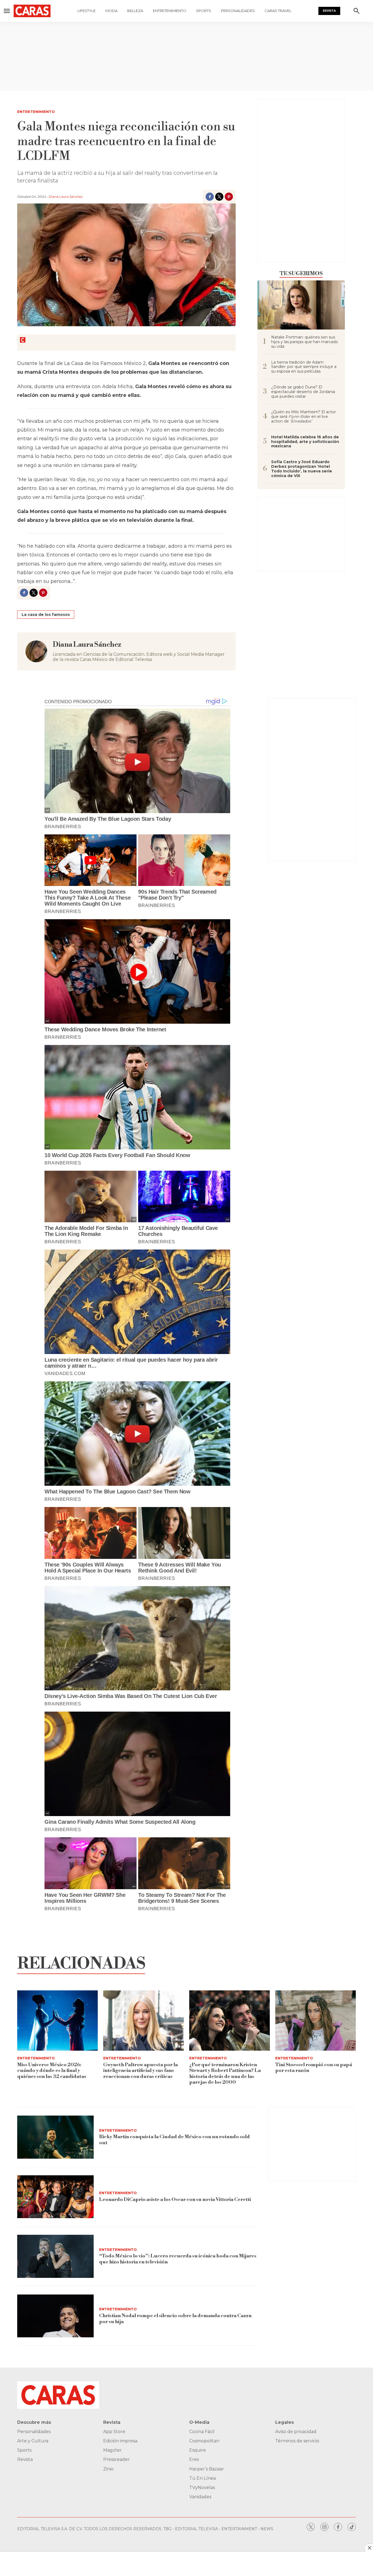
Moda (111, 11)
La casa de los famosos (46, 615)
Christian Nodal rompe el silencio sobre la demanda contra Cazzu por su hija (175, 2319)
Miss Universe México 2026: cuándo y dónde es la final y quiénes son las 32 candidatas (52, 2071)
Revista (329, 11)
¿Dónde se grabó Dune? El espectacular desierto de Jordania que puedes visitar (303, 392)
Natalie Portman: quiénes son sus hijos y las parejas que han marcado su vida (305, 342)
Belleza (135, 11)
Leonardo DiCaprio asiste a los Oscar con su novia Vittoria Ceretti (175, 2199)
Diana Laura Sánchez (66, 197)
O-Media (199, 2422)
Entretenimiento (170, 11)
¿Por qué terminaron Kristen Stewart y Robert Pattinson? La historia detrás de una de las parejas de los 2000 (225, 2074)
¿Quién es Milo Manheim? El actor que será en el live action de (304, 417)
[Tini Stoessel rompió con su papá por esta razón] (316, 2021)
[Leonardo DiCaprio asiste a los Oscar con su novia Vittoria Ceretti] (55, 2197)
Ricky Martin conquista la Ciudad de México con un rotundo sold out (174, 2140)
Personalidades (238, 11)
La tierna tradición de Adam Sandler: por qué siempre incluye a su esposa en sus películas (304, 367)
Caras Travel (278, 11)
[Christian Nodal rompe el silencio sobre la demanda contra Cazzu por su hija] (55, 2316)
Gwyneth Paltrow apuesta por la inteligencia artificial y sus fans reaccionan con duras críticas (140, 2071)
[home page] (32, 11)
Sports (204, 11)
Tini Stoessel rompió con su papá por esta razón (314, 2068)
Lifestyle (87, 11)
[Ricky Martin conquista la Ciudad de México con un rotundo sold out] (55, 2137)
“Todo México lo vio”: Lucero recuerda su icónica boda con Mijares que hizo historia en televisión (178, 2259)
